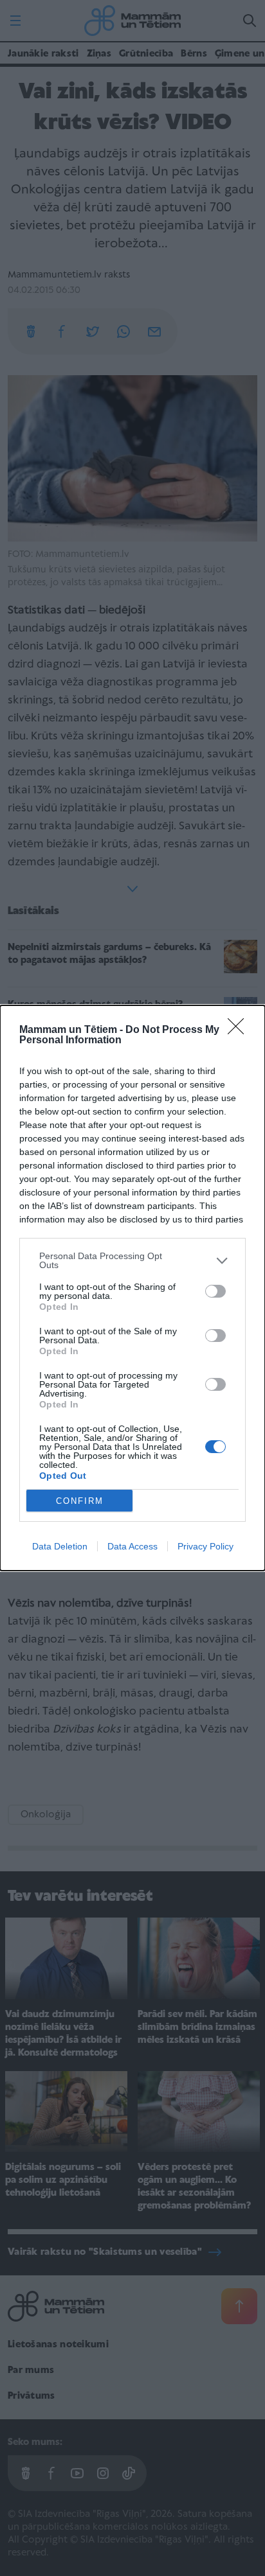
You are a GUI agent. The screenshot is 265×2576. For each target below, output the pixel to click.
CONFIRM (80, 1501)
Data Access (132, 1546)
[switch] (215, 1291)
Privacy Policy (206, 1546)
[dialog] (132, 1288)
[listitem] (132, 1260)
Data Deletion (60, 1546)
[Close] (240, 1030)
